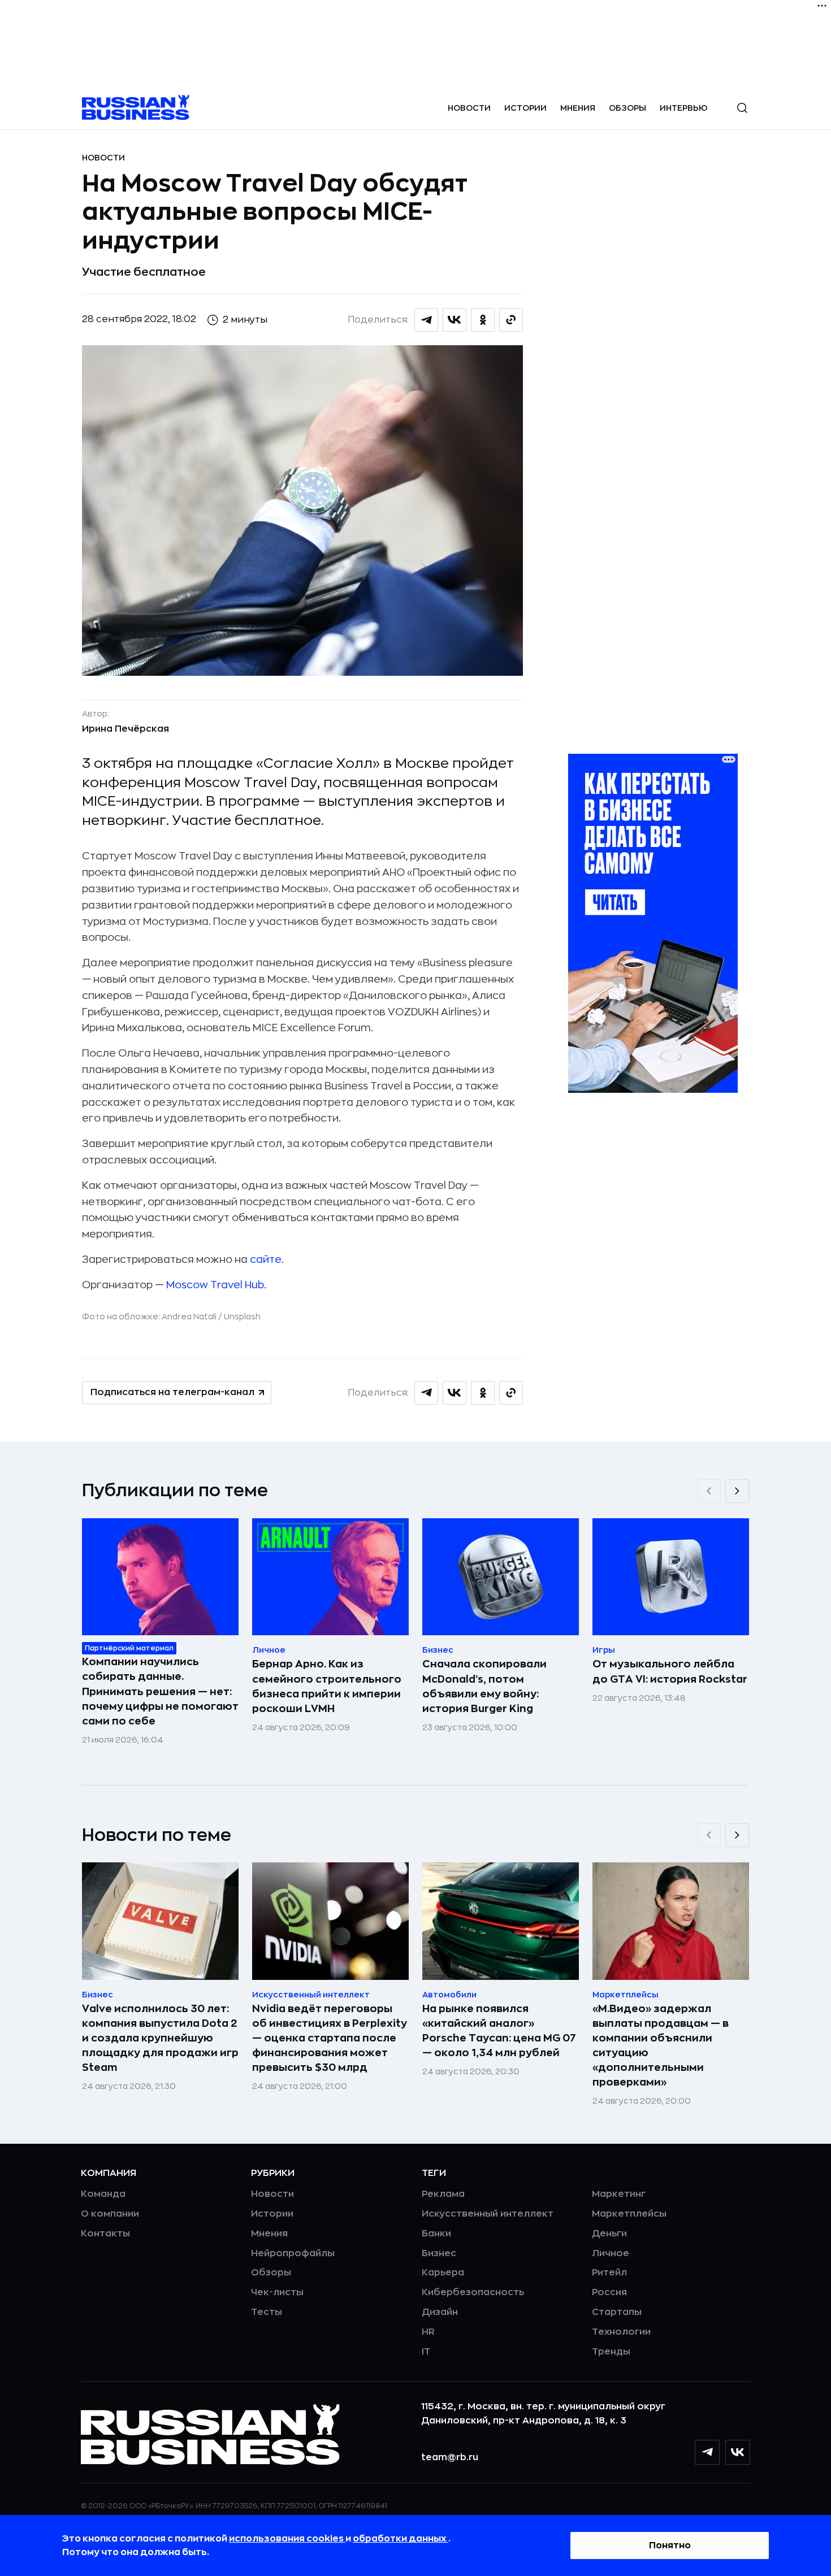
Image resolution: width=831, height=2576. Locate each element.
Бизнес (439, 2253)
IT (426, 2352)
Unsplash (242, 1317)
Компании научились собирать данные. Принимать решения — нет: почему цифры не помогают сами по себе (160, 1691)
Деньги (609, 2234)
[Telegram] (707, 2452)
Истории (525, 108)
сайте (266, 1259)
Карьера (443, 2273)
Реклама (443, 2194)
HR (428, 2332)
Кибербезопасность (473, 2292)
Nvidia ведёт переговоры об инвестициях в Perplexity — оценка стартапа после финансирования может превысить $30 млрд (330, 2038)
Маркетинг (619, 2194)
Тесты (267, 2312)
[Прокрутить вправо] (737, 1491)
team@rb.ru (450, 2457)
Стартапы (617, 2312)
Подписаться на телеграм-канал (172, 1392)
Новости (469, 108)
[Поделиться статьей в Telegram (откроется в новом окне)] (426, 320)
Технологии (621, 2332)
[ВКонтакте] (738, 2452)
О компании (110, 2214)
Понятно (670, 2545)
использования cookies (287, 2539)
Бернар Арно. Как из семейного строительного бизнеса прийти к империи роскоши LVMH (327, 1686)
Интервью (684, 108)
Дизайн (440, 2312)
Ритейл (609, 2273)
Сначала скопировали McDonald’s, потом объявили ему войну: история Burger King (484, 1686)
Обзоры (627, 108)
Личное (611, 2253)
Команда (103, 2194)
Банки (436, 2234)
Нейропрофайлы (293, 2253)
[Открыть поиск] (742, 108)
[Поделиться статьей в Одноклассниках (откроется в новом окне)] (483, 320)
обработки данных (401, 2539)
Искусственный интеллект (488, 2214)
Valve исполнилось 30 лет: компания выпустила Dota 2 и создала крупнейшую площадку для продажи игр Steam (160, 2038)
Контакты (105, 2234)
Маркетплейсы (629, 2214)
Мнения (578, 108)
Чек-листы (277, 2292)
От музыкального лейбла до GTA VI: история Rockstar (670, 1671)
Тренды (611, 2352)
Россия (609, 2292)
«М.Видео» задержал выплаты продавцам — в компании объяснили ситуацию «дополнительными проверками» (661, 2045)
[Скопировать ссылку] (511, 320)
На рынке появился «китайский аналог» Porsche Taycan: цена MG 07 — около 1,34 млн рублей (499, 2031)
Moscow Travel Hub (215, 1285)
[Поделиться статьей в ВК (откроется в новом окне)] (455, 320)
